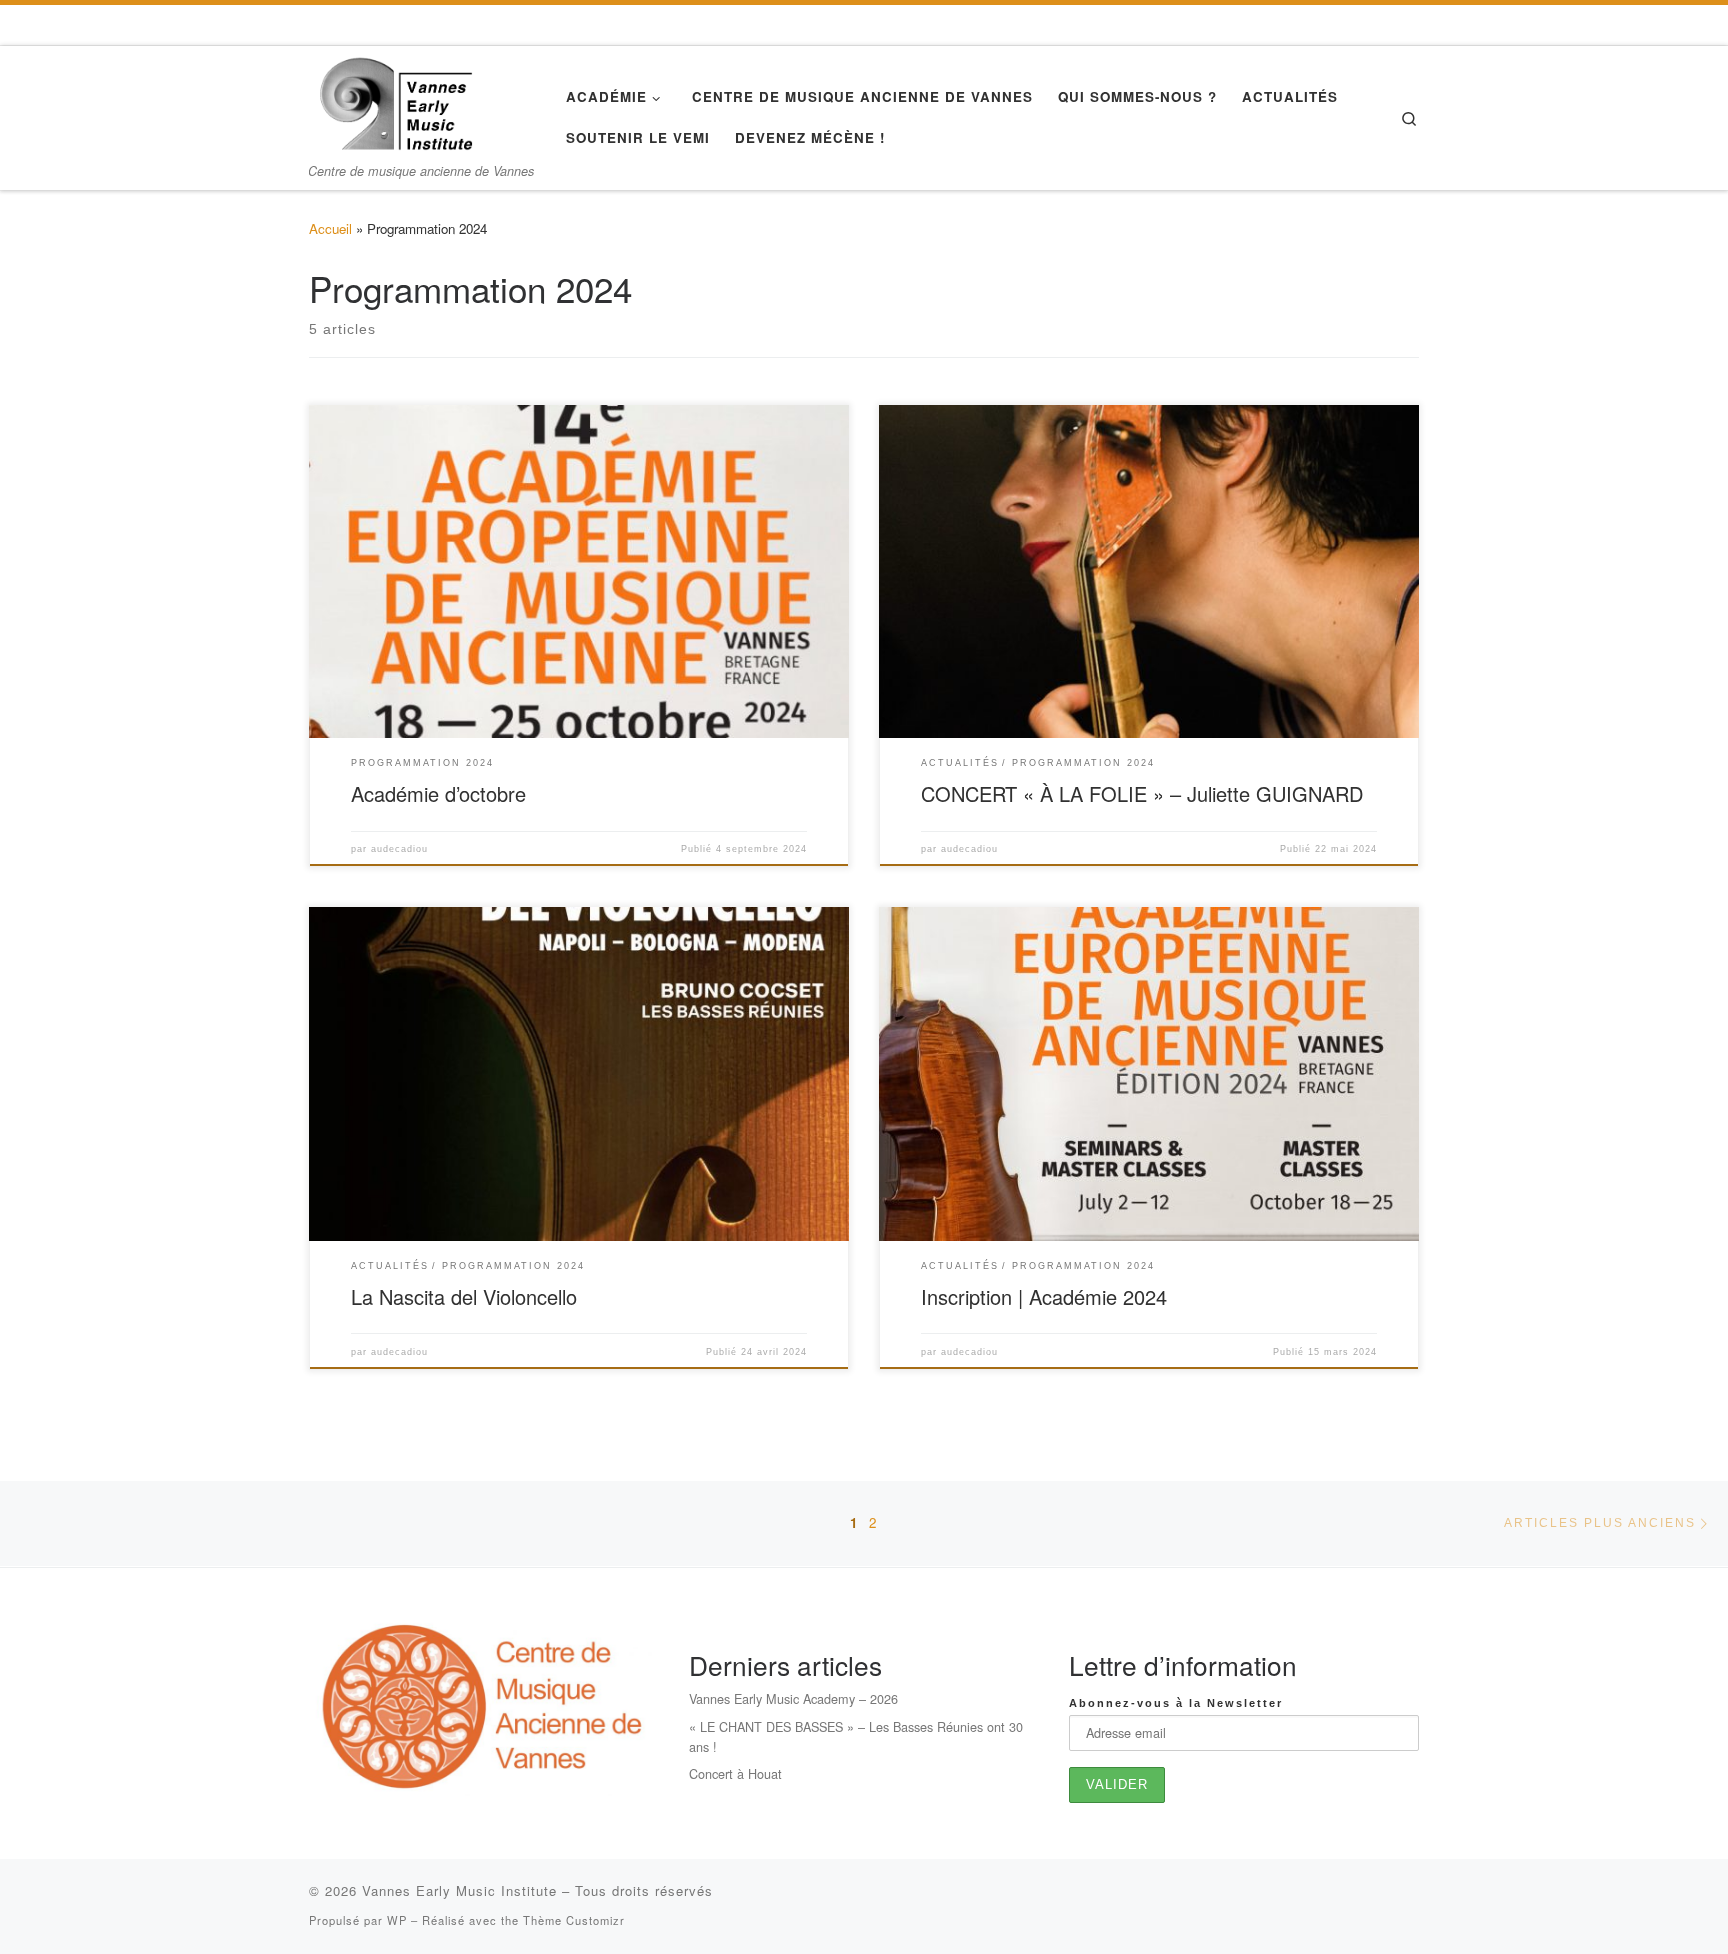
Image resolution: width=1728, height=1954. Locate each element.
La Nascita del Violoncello (464, 1296)
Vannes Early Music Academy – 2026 (793, 1698)
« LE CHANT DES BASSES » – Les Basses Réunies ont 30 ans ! (856, 1736)
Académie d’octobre (438, 793)
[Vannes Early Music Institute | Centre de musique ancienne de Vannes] (395, 100)
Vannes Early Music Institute (459, 1890)
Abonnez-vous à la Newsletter (1176, 1703)
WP (397, 1920)
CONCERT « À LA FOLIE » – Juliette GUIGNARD (1142, 793)
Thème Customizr (574, 1920)
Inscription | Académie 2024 (1044, 1296)
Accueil (330, 228)
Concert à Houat (735, 1773)
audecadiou (399, 849)
